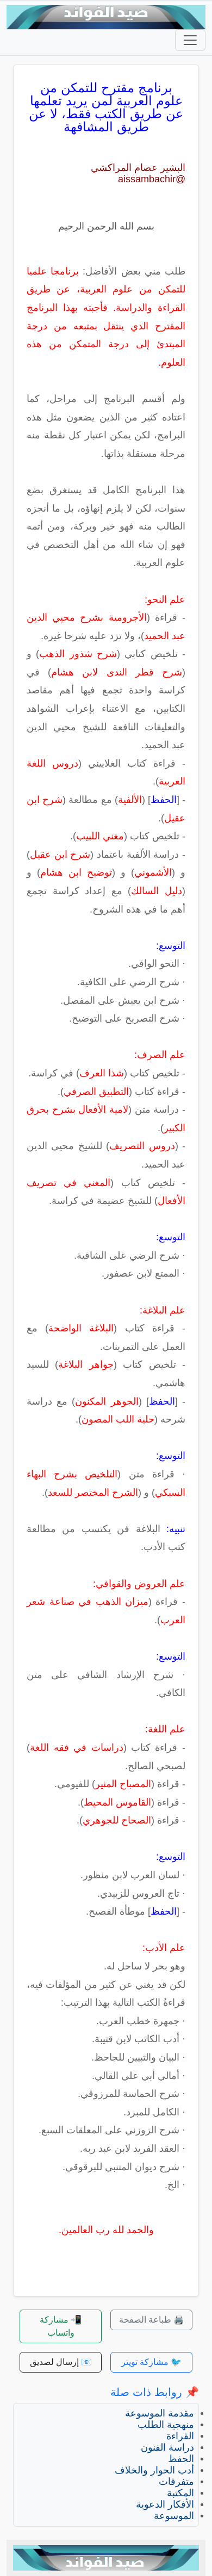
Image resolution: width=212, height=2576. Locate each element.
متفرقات (176, 2482)
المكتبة (180, 2493)
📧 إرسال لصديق (61, 2362)
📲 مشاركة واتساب (61, 2326)
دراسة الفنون (167, 2447)
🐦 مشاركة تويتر (151, 2362)
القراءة (180, 2436)
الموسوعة (174, 2516)
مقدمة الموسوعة (160, 2413)
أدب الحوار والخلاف (154, 2470)
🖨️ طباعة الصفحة (152, 2320)
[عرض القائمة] (190, 40)
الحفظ (181, 2459)
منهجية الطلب (166, 2425)
